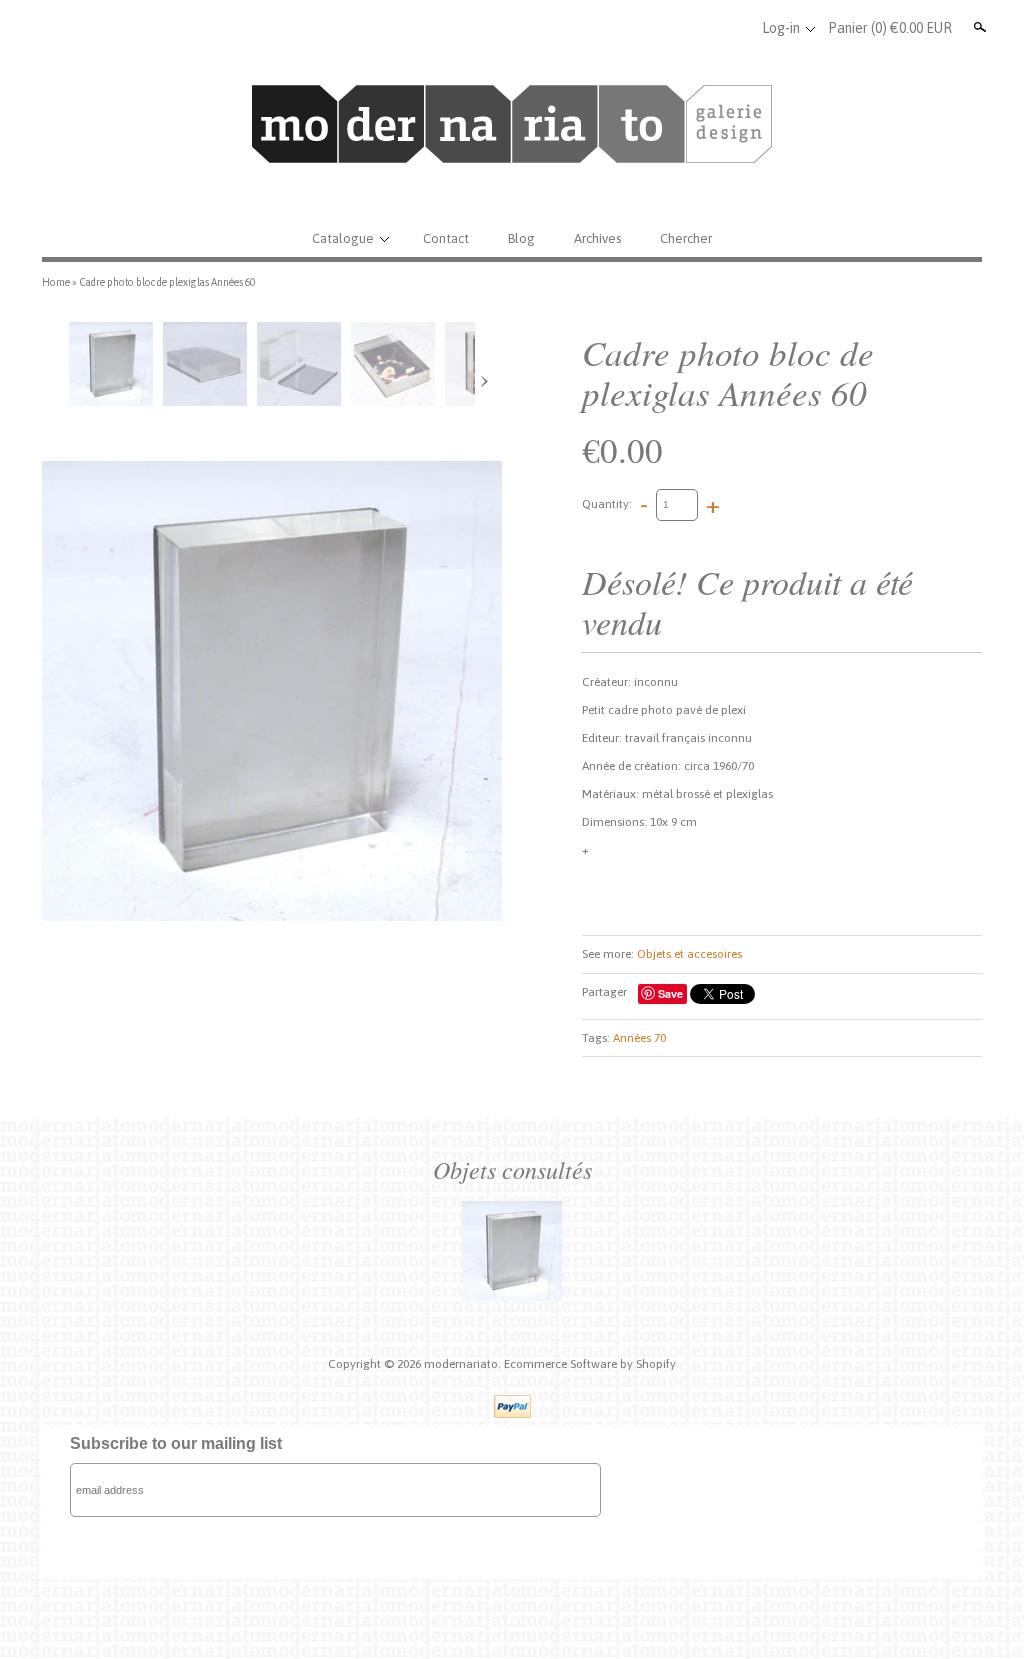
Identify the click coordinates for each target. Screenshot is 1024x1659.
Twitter (700, 28)
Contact (446, 238)
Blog (521, 238)
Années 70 (639, 1038)
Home (56, 282)
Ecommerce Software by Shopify (590, 1364)
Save (670, 993)
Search (978, 27)
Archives (597, 238)
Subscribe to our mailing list (176, 1443)
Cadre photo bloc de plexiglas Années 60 (167, 282)
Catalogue (343, 238)
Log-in (781, 28)
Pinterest (733, 28)
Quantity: (607, 504)
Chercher (686, 238)
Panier (890, 28)
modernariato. (464, 1364)
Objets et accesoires (689, 954)
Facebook (667, 28)
